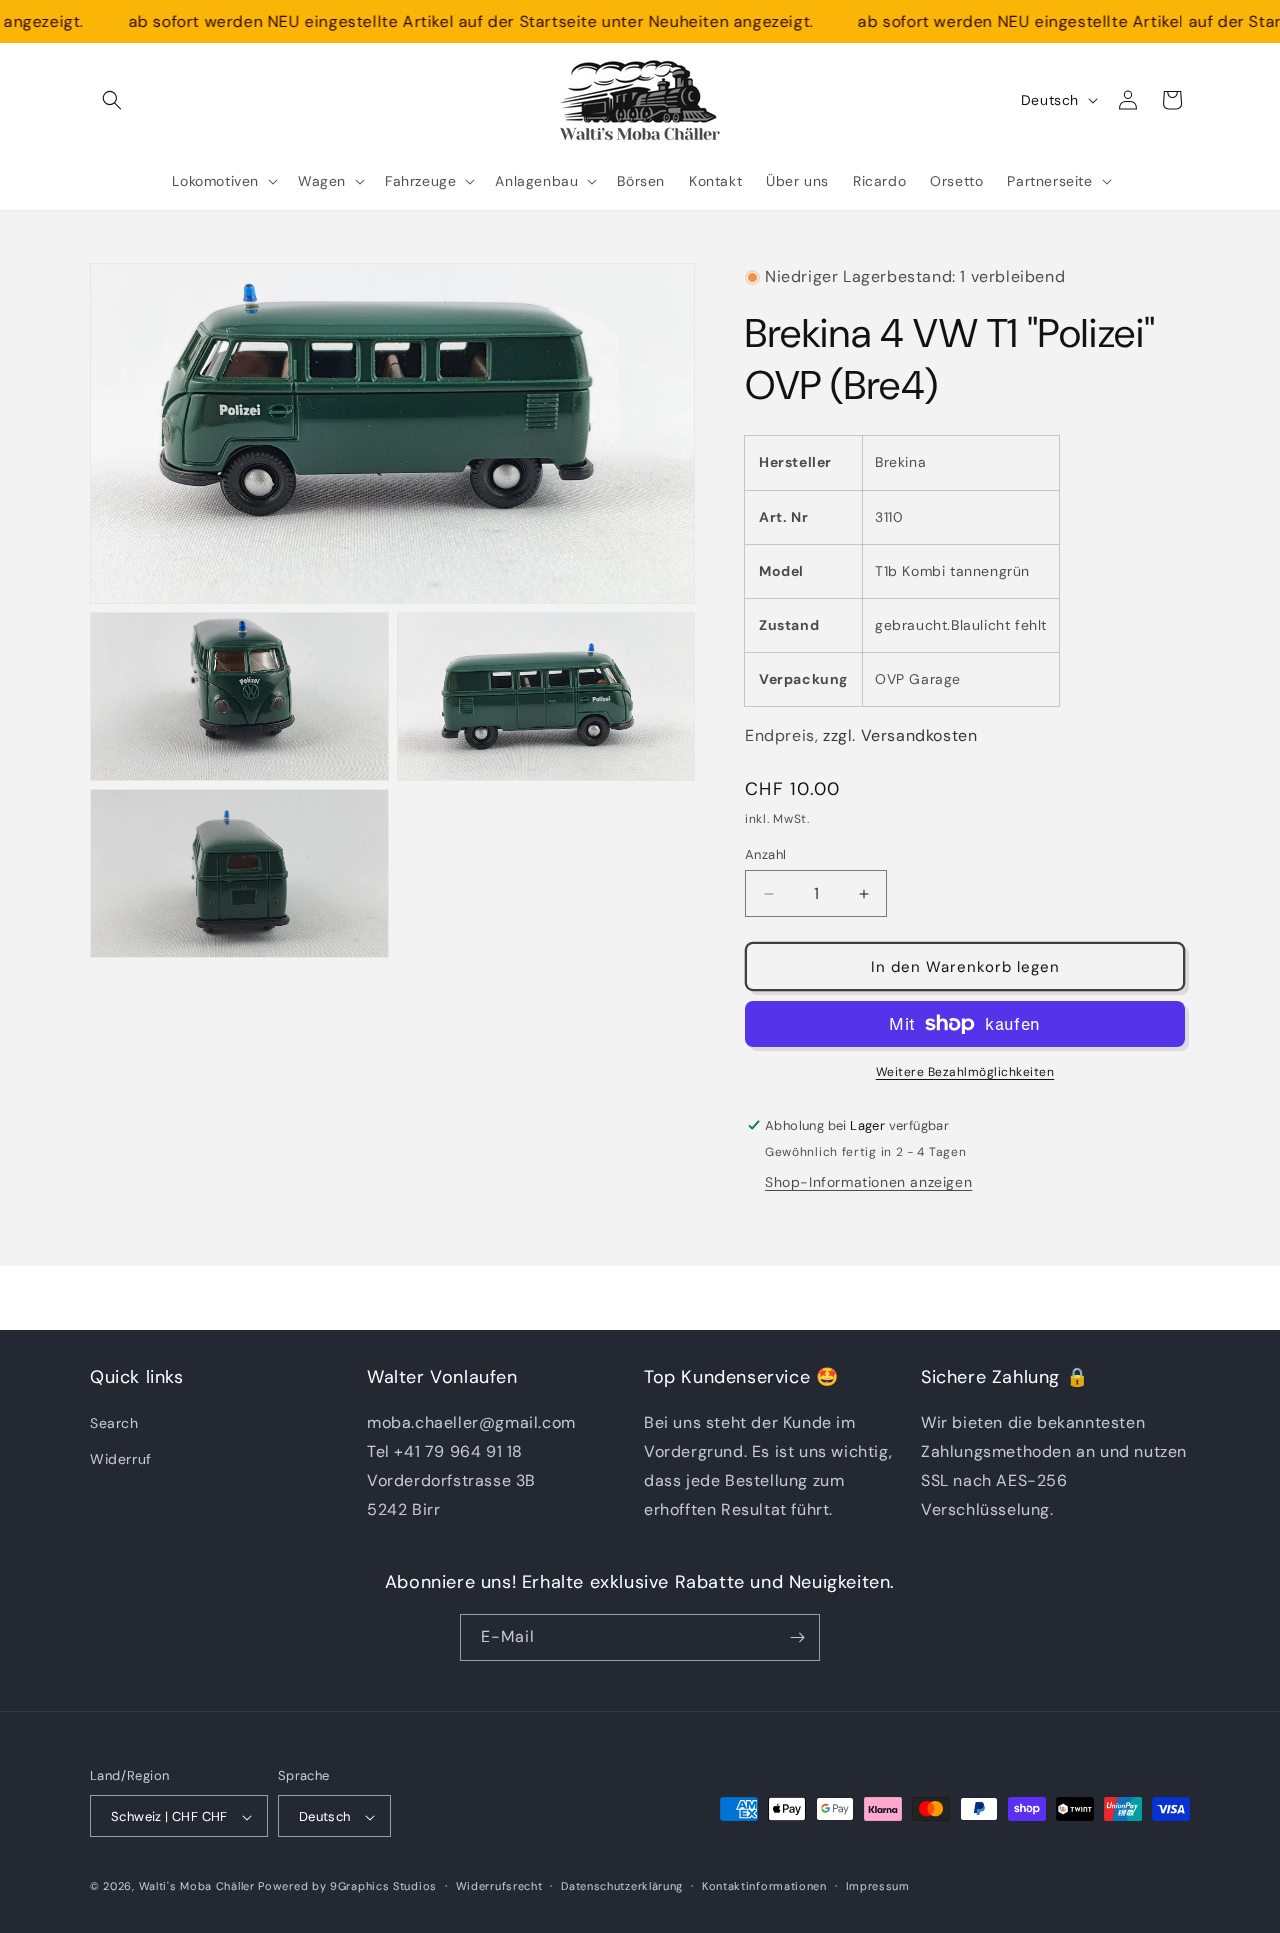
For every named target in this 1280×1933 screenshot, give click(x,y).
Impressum (878, 1886)
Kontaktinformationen (764, 1886)
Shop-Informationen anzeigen (868, 1182)
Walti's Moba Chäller (197, 1887)
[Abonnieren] (797, 1637)
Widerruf (121, 1459)
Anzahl (765, 854)
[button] (112, 100)
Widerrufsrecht (499, 1886)
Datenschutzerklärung (622, 1886)
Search (114, 1424)
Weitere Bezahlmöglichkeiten (965, 1072)
